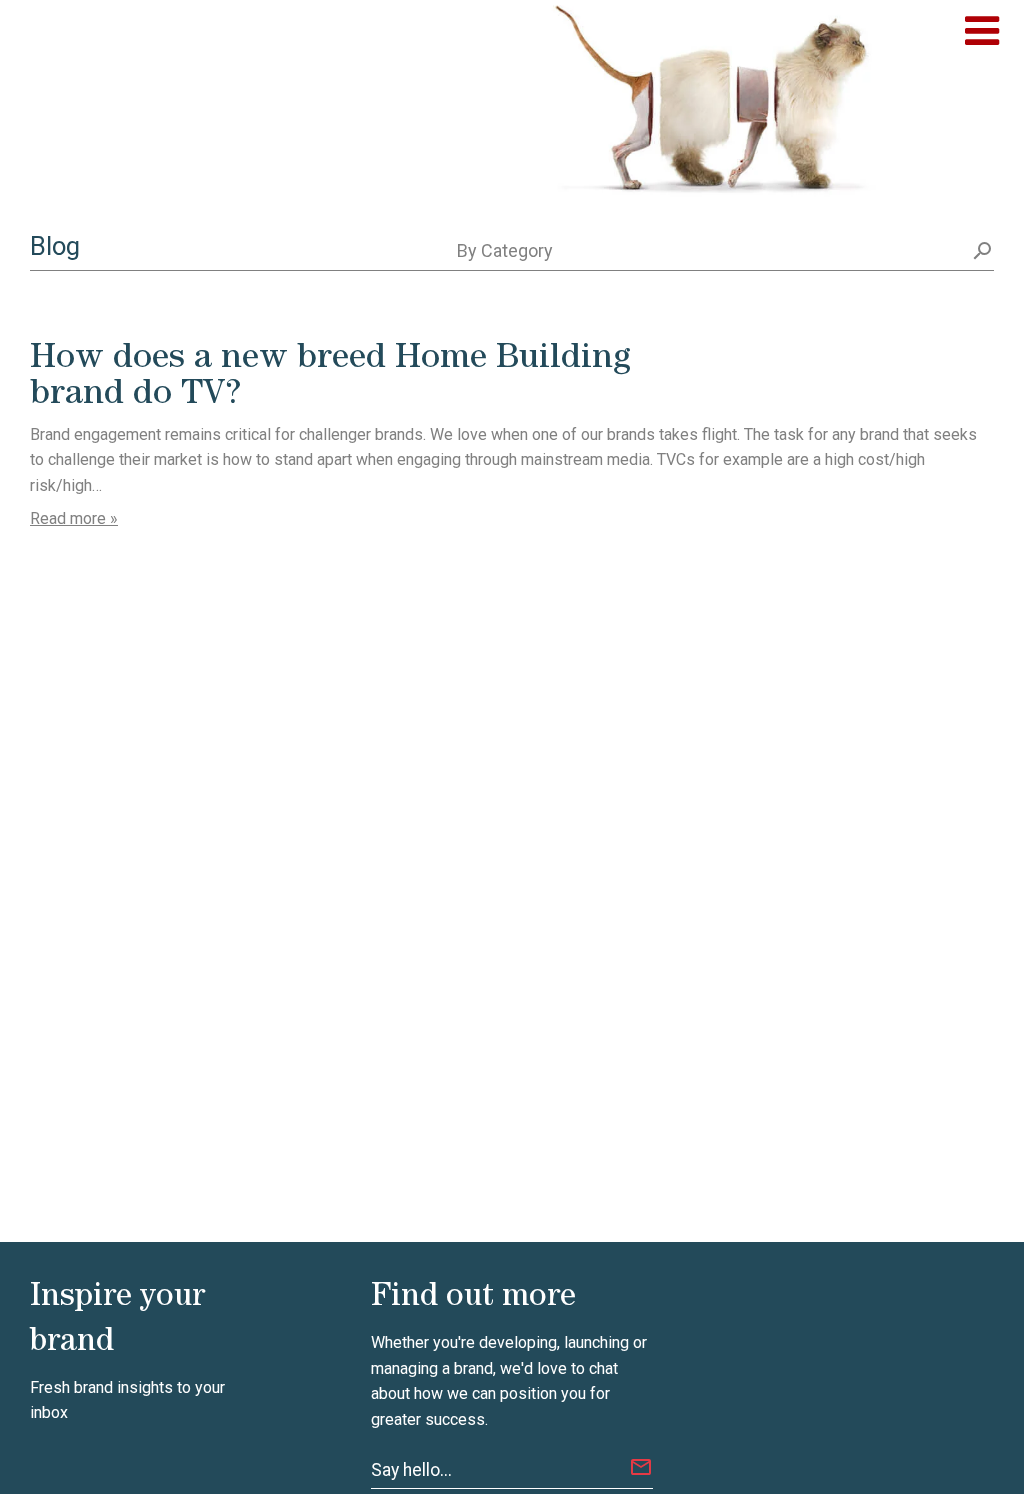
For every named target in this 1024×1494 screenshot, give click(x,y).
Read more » (74, 518)
